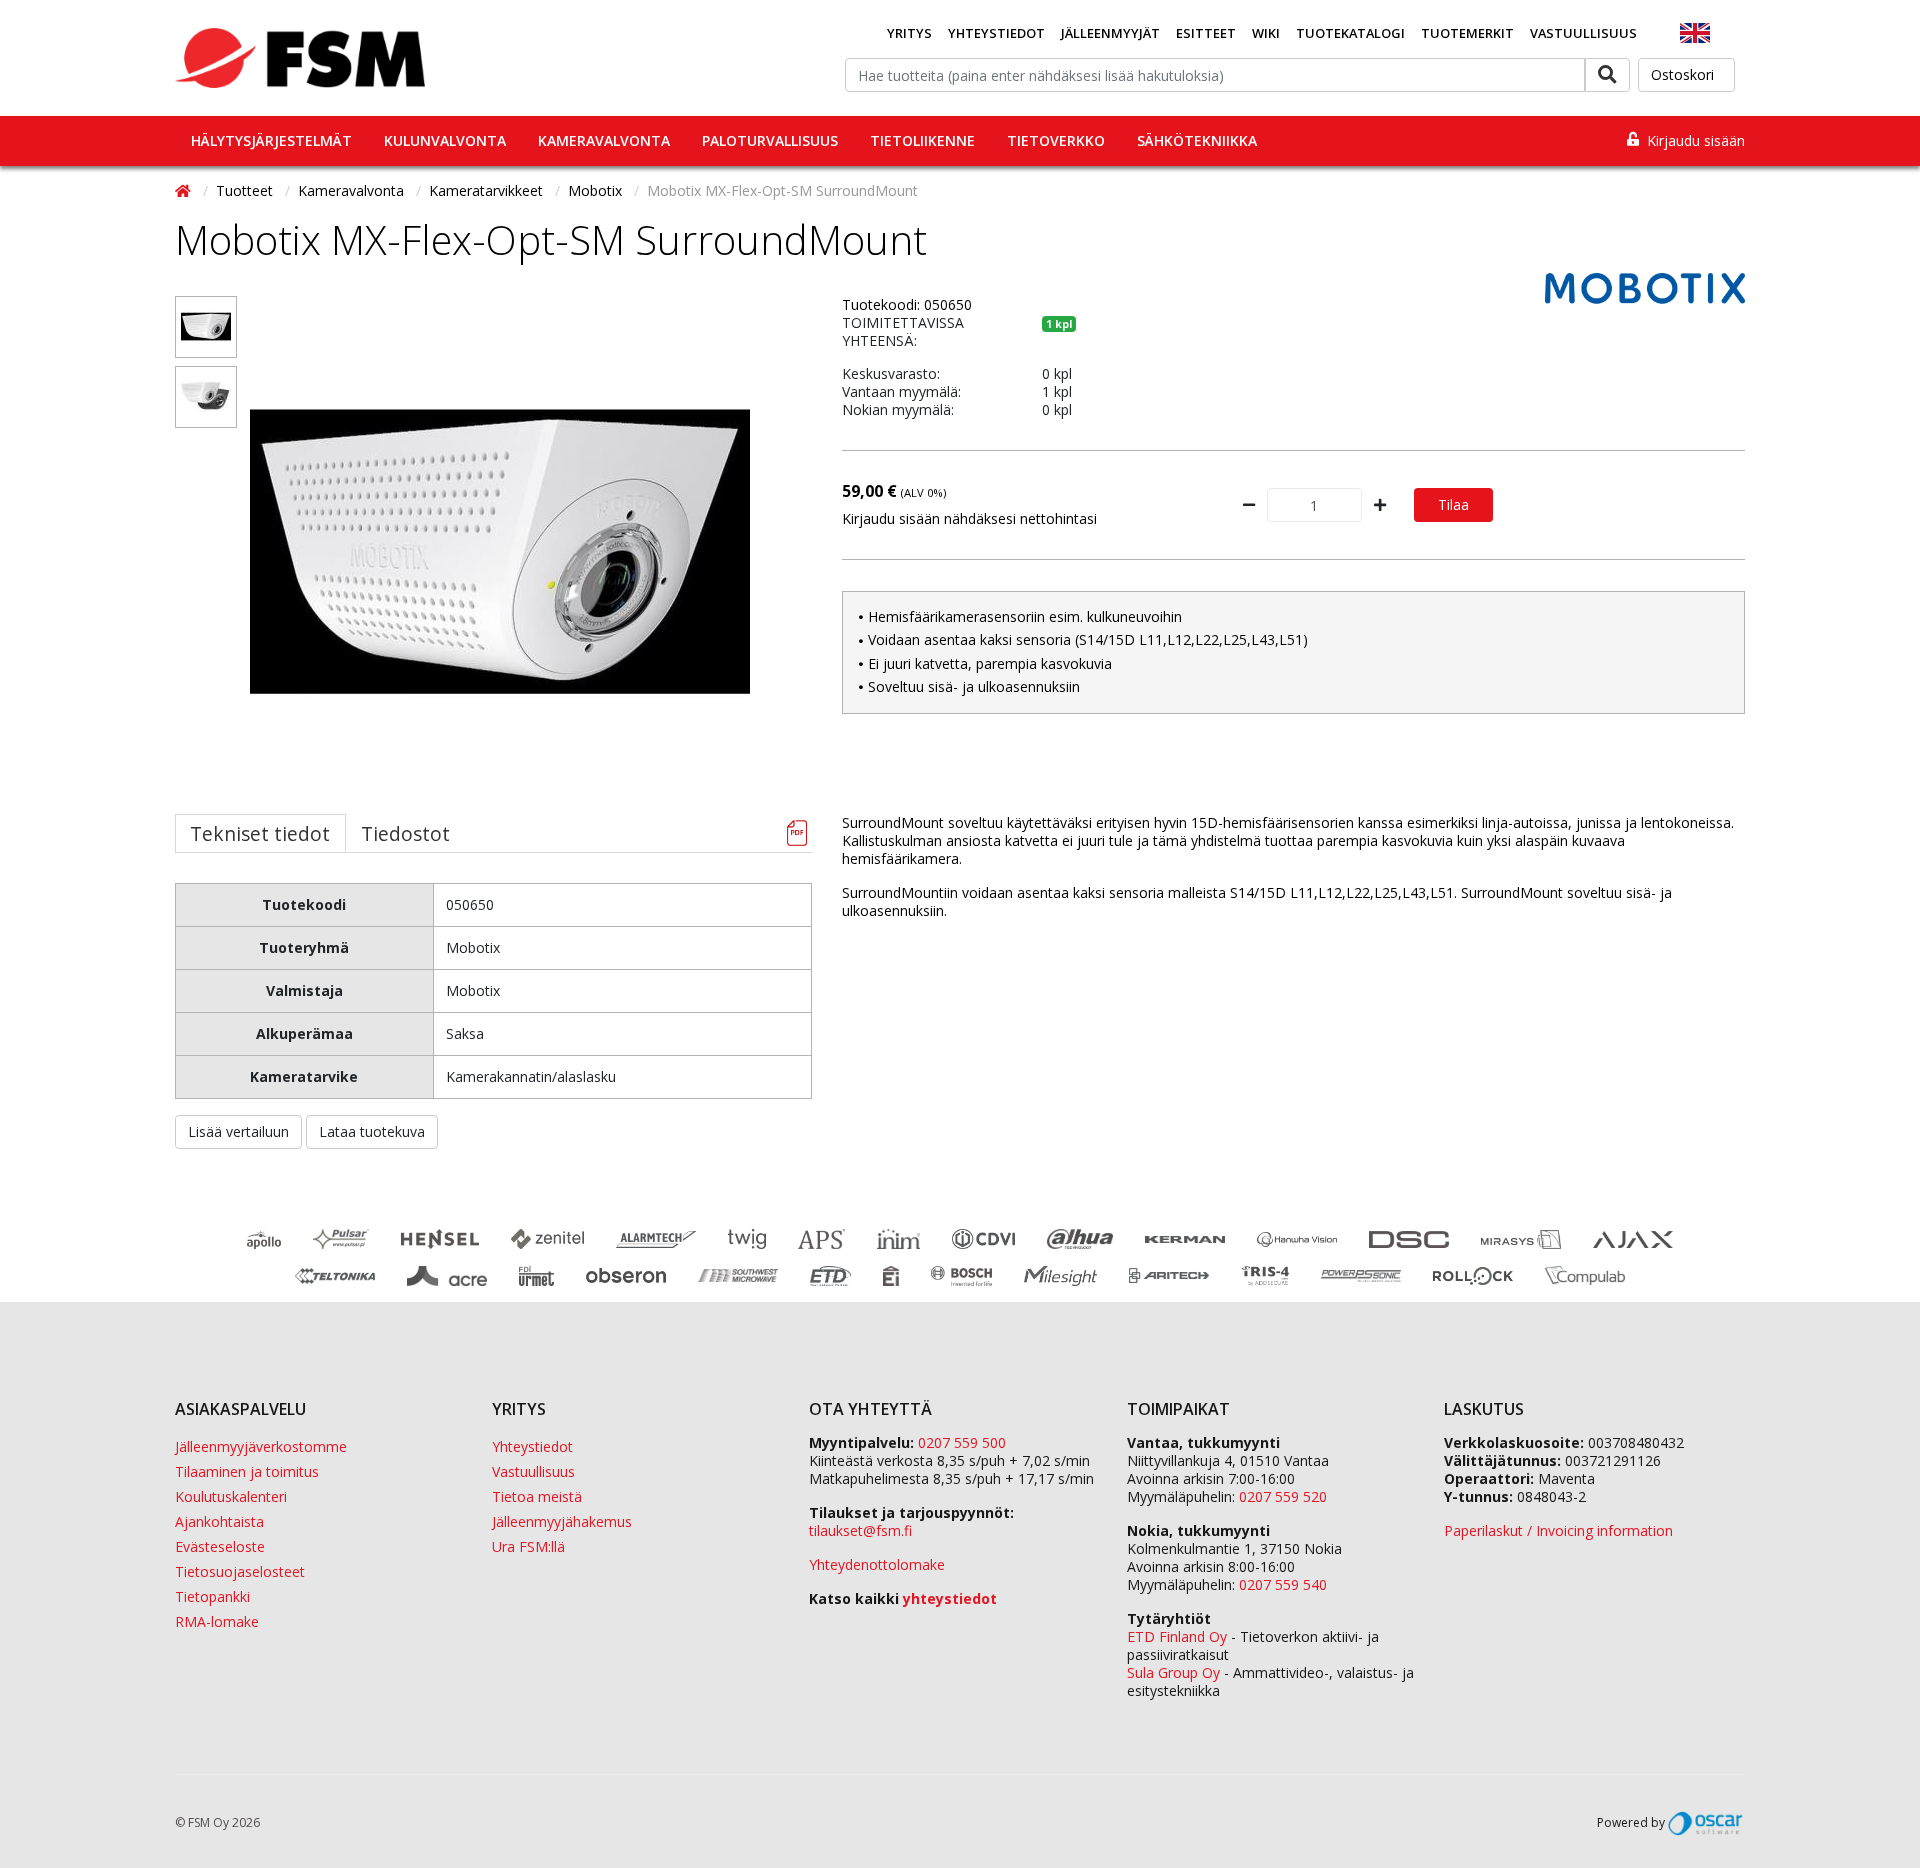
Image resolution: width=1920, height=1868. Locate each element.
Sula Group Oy (1173, 1672)
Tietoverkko (1056, 140)
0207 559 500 (962, 1442)
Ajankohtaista (219, 1521)
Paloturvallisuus (770, 140)
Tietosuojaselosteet (240, 1571)
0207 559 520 (1283, 1496)
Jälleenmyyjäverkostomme (261, 1446)
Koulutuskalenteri (231, 1496)
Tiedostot (405, 833)
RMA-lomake (217, 1621)
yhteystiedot (950, 1598)
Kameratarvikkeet (488, 190)
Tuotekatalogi (1350, 33)
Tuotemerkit (1467, 33)
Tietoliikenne (922, 140)
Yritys (909, 33)
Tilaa (1453, 504)
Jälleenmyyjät (1110, 33)
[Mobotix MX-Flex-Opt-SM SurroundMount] (206, 327)
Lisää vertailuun (238, 1131)
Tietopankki (212, 1596)
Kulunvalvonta (445, 140)
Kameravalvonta (604, 140)
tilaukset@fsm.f (860, 1530)
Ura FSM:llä (528, 1546)
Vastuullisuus (1583, 33)
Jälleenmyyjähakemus (562, 1521)
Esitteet (1206, 33)
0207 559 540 (1283, 1584)
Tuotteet (246, 190)
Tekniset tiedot (260, 833)
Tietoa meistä (537, 1496)
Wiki (1266, 33)
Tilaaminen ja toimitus (247, 1471)
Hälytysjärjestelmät (271, 140)
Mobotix (597, 190)
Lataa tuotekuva (372, 1131)
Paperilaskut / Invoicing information (1558, 1530)
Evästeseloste (220, 1546)
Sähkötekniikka (1197, 140)
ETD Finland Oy (1177, 1636)
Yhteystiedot (996, 33)
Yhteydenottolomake (877, 1564)
